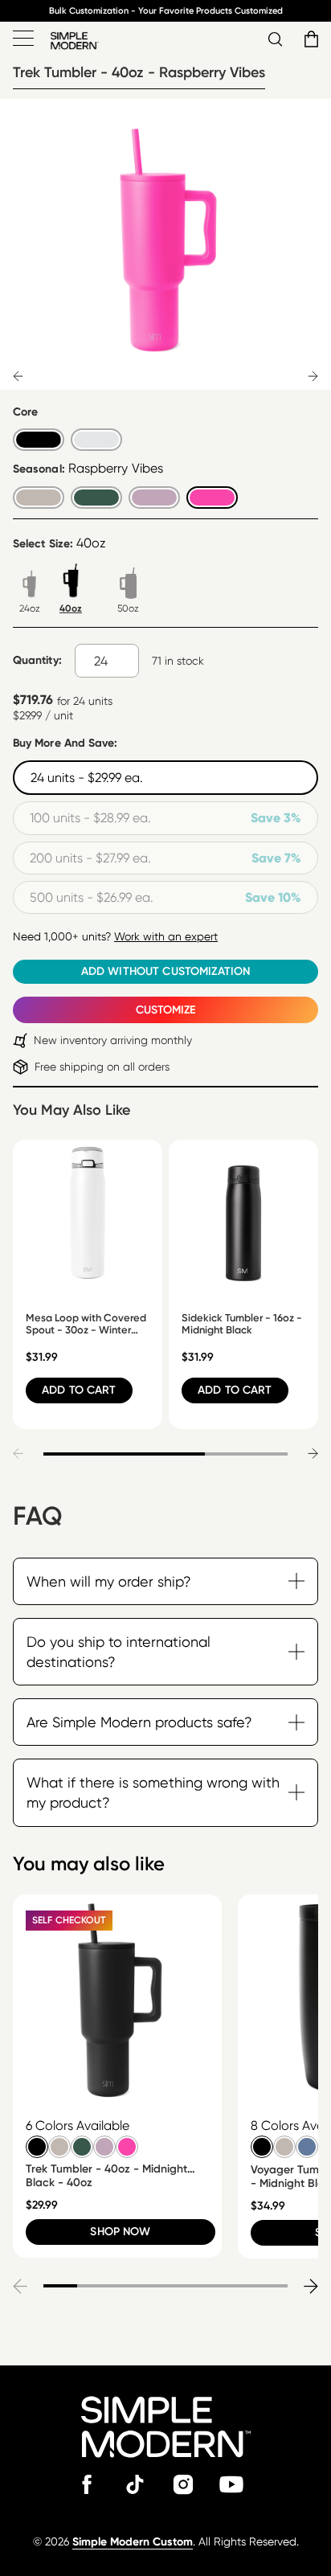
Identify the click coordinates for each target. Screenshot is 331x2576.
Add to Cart (79, 1390)
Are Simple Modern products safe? (139, 1722)
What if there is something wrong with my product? (153, 1792)
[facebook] (87, 2484)
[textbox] (107, 661)
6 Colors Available (78, 2126)
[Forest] (80, 2144)
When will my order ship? (109, 1581)
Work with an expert (166, 936)
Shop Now (120, 2232)
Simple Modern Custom (133, 2542)
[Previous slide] (18, 376)
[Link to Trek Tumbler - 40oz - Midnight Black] (117, 1999)
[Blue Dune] (304, 2144)
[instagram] (183, 2484)
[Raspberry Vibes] (125, 2144)
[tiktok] (135, 2484)
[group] (117, 2076)
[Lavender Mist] (102, 2144)
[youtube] (231, 2484)
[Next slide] (313, 376)
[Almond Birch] (57, 2144)
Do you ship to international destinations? (119, 1652)
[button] (309, 39)
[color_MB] (35, 2144)
